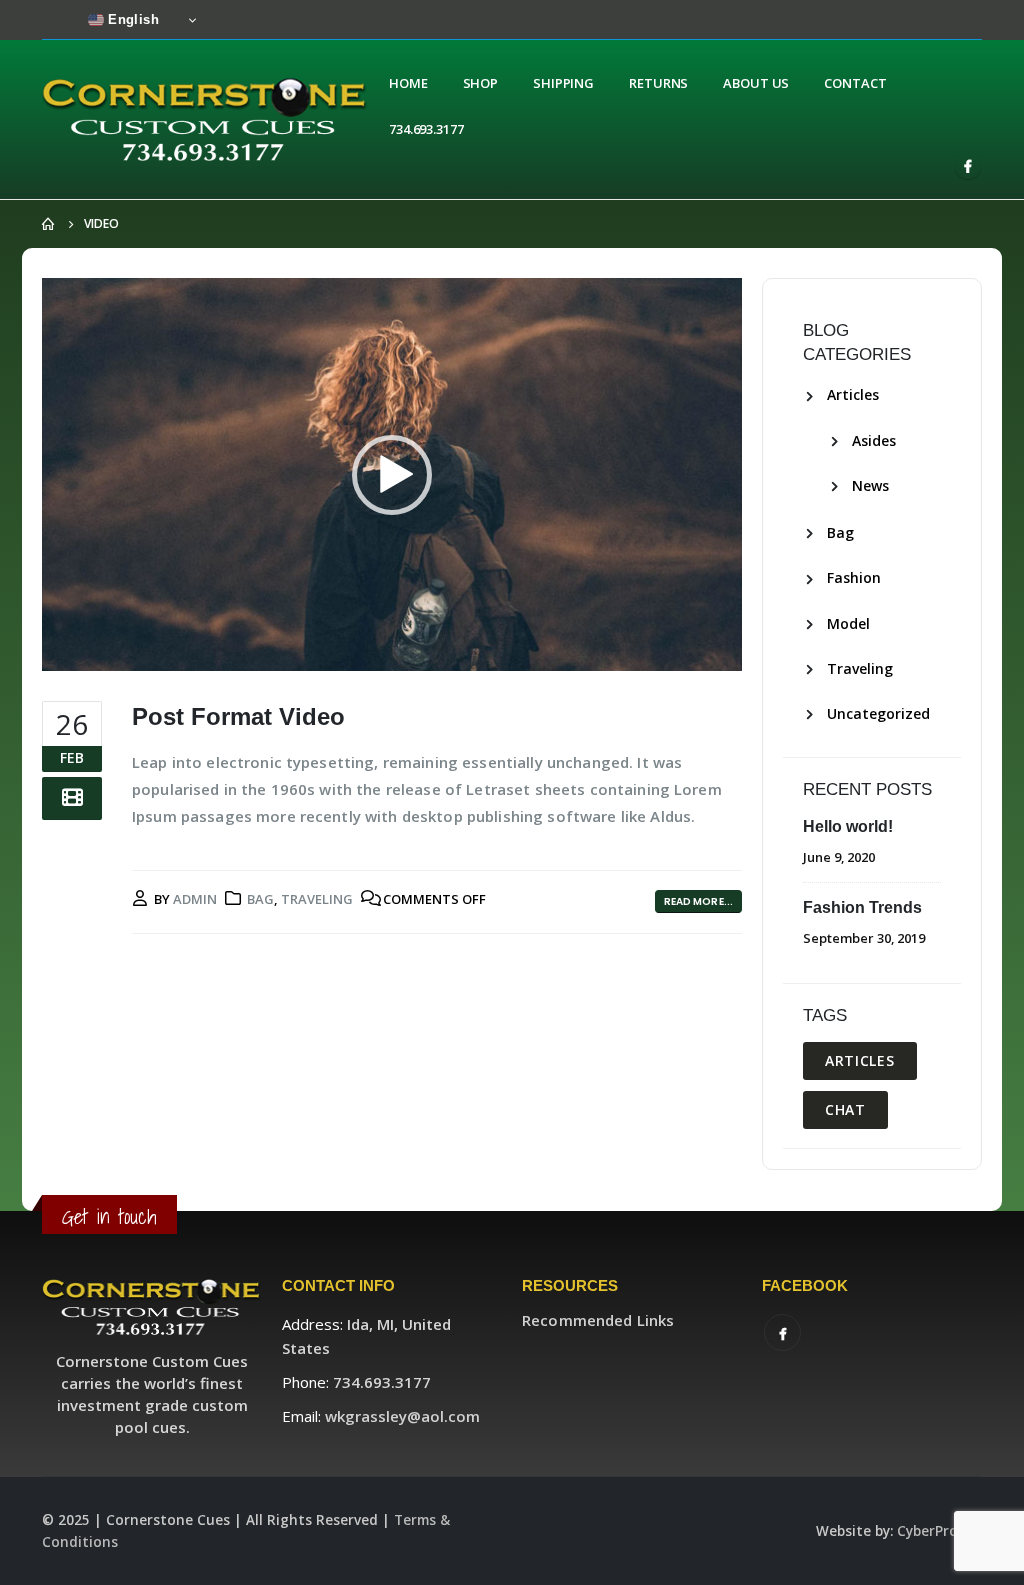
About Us (756, 83)
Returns (658, 83)
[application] (392, 475)
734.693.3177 (426, 129)
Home (408, 83)
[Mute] (684, 651)
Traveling (317, 899)
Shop (481, 83)
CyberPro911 (939, 1531)
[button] (392, 475)
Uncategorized (878, 713)
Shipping (563, 83)
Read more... (698, 901)
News (870, 485)
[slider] (376, 651)
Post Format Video (238, 716)
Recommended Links (598, 1320)
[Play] (68, 651)
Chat (845, 1109)
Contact (855, 83)
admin (195, 899)
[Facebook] (968, 166)
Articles (853, 394)
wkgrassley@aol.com (402, 1416)
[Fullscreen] (716, 651)
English (131, 19)
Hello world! (848, 826)
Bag (260, 899)
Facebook (782, 1332)
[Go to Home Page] (49, 224)
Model (848, 623)
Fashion (854, 577)
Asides (874, 440)
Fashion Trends (862, 907)
